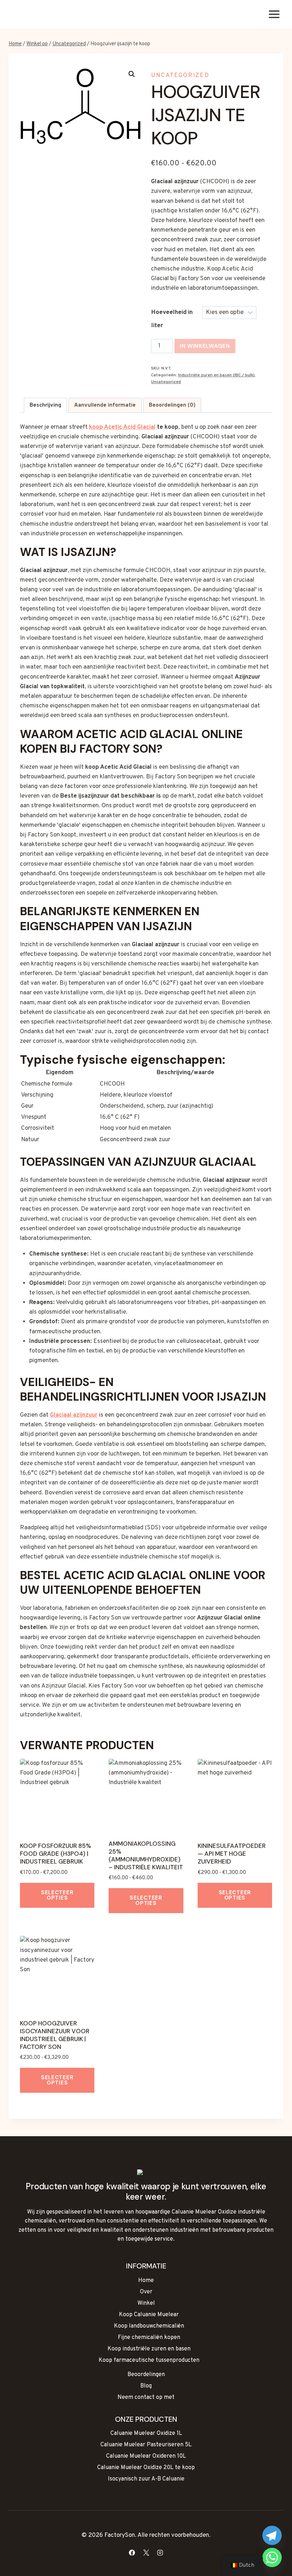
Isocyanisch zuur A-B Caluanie (146, 2479)
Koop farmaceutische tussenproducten (149, 2360)
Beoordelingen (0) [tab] (172, 405)
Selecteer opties (57, 1895)
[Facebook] (132, 2552)
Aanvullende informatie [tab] (105, 405)
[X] (146, 2552)
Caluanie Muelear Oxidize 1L (146, 2433)
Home (146, 2281)
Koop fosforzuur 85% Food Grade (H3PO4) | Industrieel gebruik (55, 1854)
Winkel (146, 2303)
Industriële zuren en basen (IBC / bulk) (216, 375)
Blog (146, 2386)
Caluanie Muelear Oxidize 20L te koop (146, 2468)
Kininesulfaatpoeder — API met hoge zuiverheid (232, 1854)
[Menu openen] (274, 14)
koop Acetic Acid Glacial (122, 427)
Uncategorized (180, 76)
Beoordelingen (146, 2375)
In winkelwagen (205, 346)
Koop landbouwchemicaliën (149, 2326)
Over (146, 2292)
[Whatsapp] (272, 2557)
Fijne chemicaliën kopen (149, 2338)
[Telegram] (272, 2535)
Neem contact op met (146, 2397)
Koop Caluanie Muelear (149, 2315)
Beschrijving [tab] (45, 405)
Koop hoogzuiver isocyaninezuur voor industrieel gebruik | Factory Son (55, 2035)
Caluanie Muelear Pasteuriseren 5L (146, 2445)
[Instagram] (160, 2552)
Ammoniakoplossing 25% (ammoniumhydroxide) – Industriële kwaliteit (146, 1855)
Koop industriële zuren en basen (149, 2349)
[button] (132, 74)
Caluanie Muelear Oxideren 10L (146, 2456)
